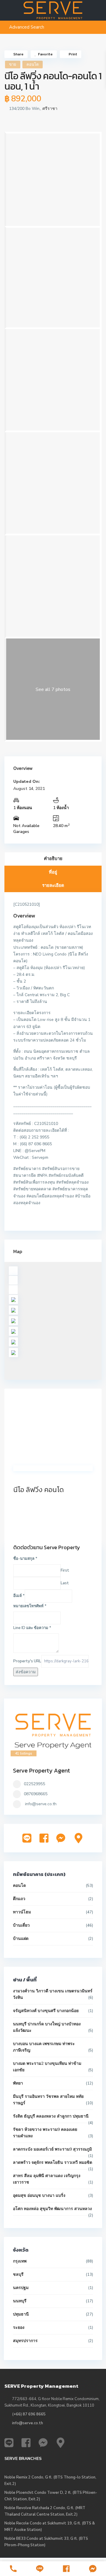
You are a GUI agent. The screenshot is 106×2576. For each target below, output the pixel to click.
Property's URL (27, 1661)
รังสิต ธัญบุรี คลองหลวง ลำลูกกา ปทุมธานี (51, 2116)
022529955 (34, 1784)
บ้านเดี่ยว (21, 1925)
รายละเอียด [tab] (53, 885)
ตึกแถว (19, 1899)
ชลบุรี (18, 2274)
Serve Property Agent (42, 1770)
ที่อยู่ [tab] (53, 872)
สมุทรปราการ (25, 2341)
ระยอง (19, 2327)
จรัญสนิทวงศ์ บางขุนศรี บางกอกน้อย (46, 2011)
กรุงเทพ (20, 2261)
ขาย (13, 65)
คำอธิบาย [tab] (53, 859)
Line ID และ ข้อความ (32, 1628)
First (65, 1570)
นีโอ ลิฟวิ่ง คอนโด (39, 1490)
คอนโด (33, 65)
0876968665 (36, 1794)
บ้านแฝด (21, 1939)
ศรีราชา (50, 109)
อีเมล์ (19, 1596)
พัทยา (18, 2083)
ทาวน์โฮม (22, 1912)
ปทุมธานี (21, 2314)
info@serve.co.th (41, 1804)
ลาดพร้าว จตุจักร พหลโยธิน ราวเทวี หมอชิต (53, 2162)
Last (65, 1583)
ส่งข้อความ (26, 1672)
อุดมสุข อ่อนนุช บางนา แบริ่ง (39, 2195)
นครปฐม (21, 2288)
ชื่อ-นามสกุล (25, 1559)
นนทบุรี (20, 2301)
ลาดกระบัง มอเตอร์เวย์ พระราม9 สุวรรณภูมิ (52, 2149)
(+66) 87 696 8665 (29, 2414)
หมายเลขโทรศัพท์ (30, 1606)
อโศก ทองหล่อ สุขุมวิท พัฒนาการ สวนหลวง (52, 2209)
